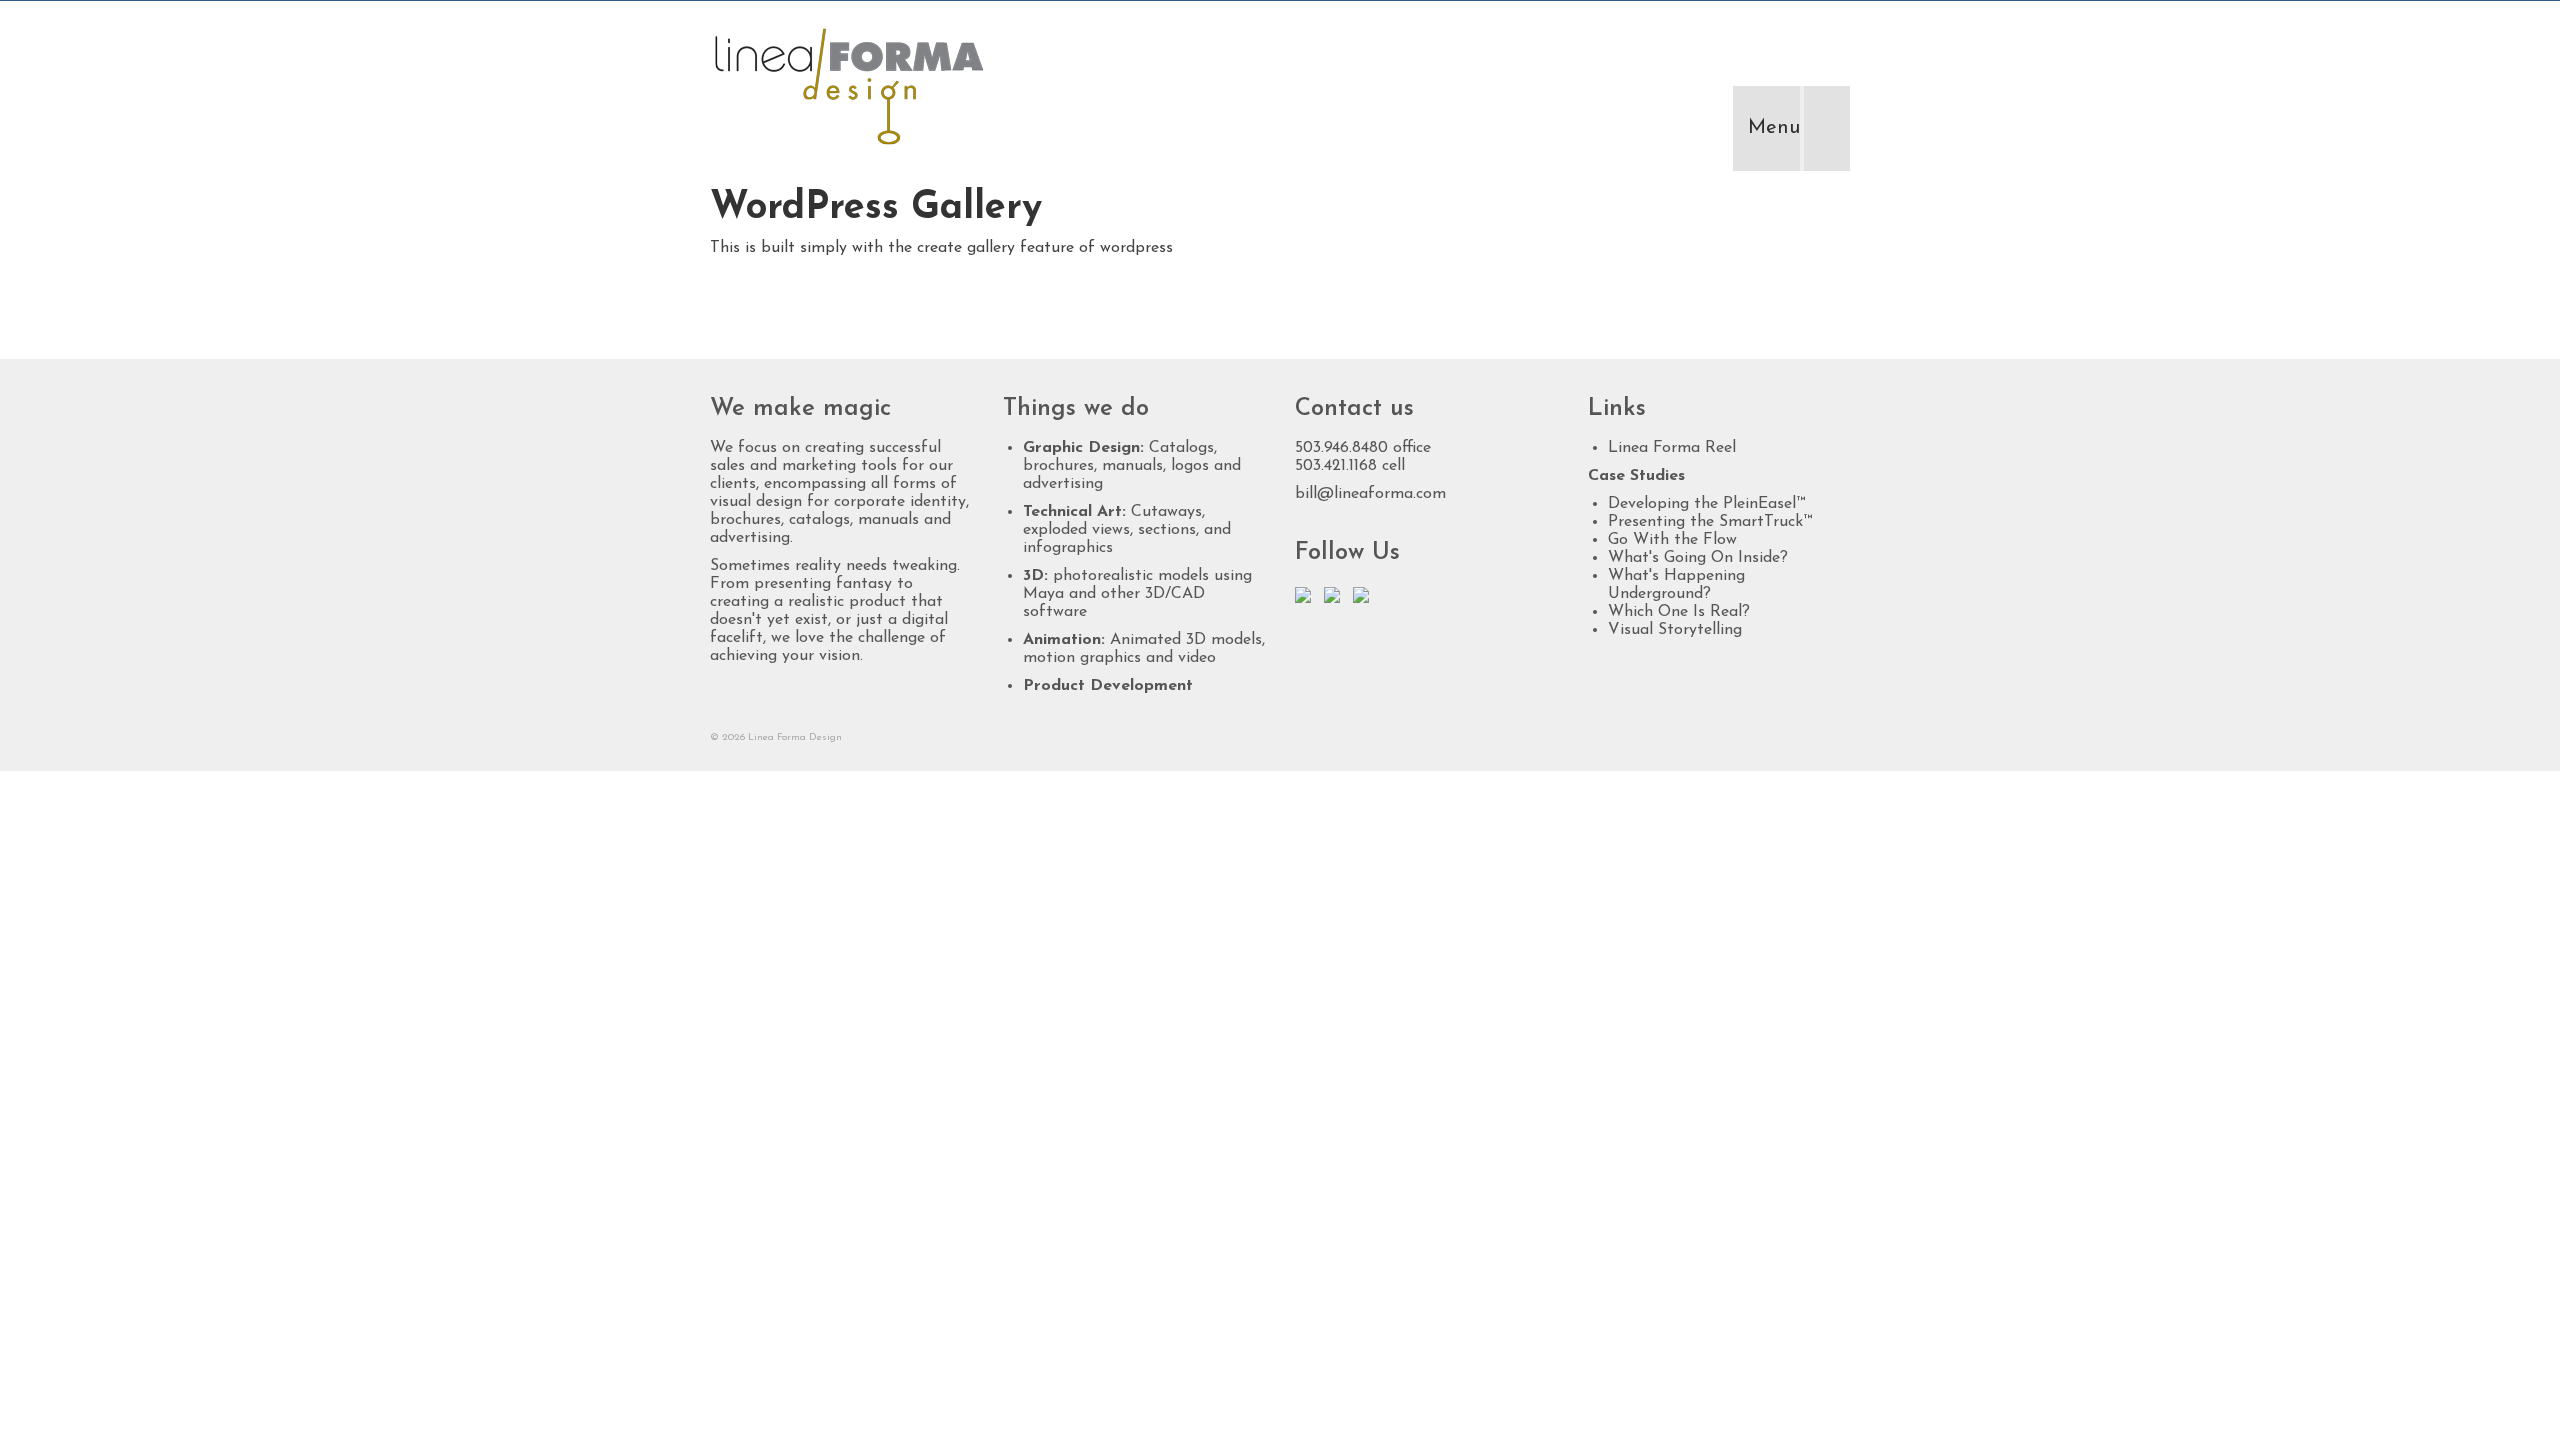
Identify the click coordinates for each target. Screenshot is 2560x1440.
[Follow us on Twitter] (1307, 599)
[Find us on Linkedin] (1336, 599)
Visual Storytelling (1675, 630)
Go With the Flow (1672, 540)
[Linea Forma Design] (890, 86)
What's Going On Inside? (1698, 558)
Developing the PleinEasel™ (1706, 504)
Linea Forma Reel (1672, 448)
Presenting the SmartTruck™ (1710, 522)
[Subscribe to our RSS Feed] (1365, 599)
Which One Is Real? (1679, 612)
